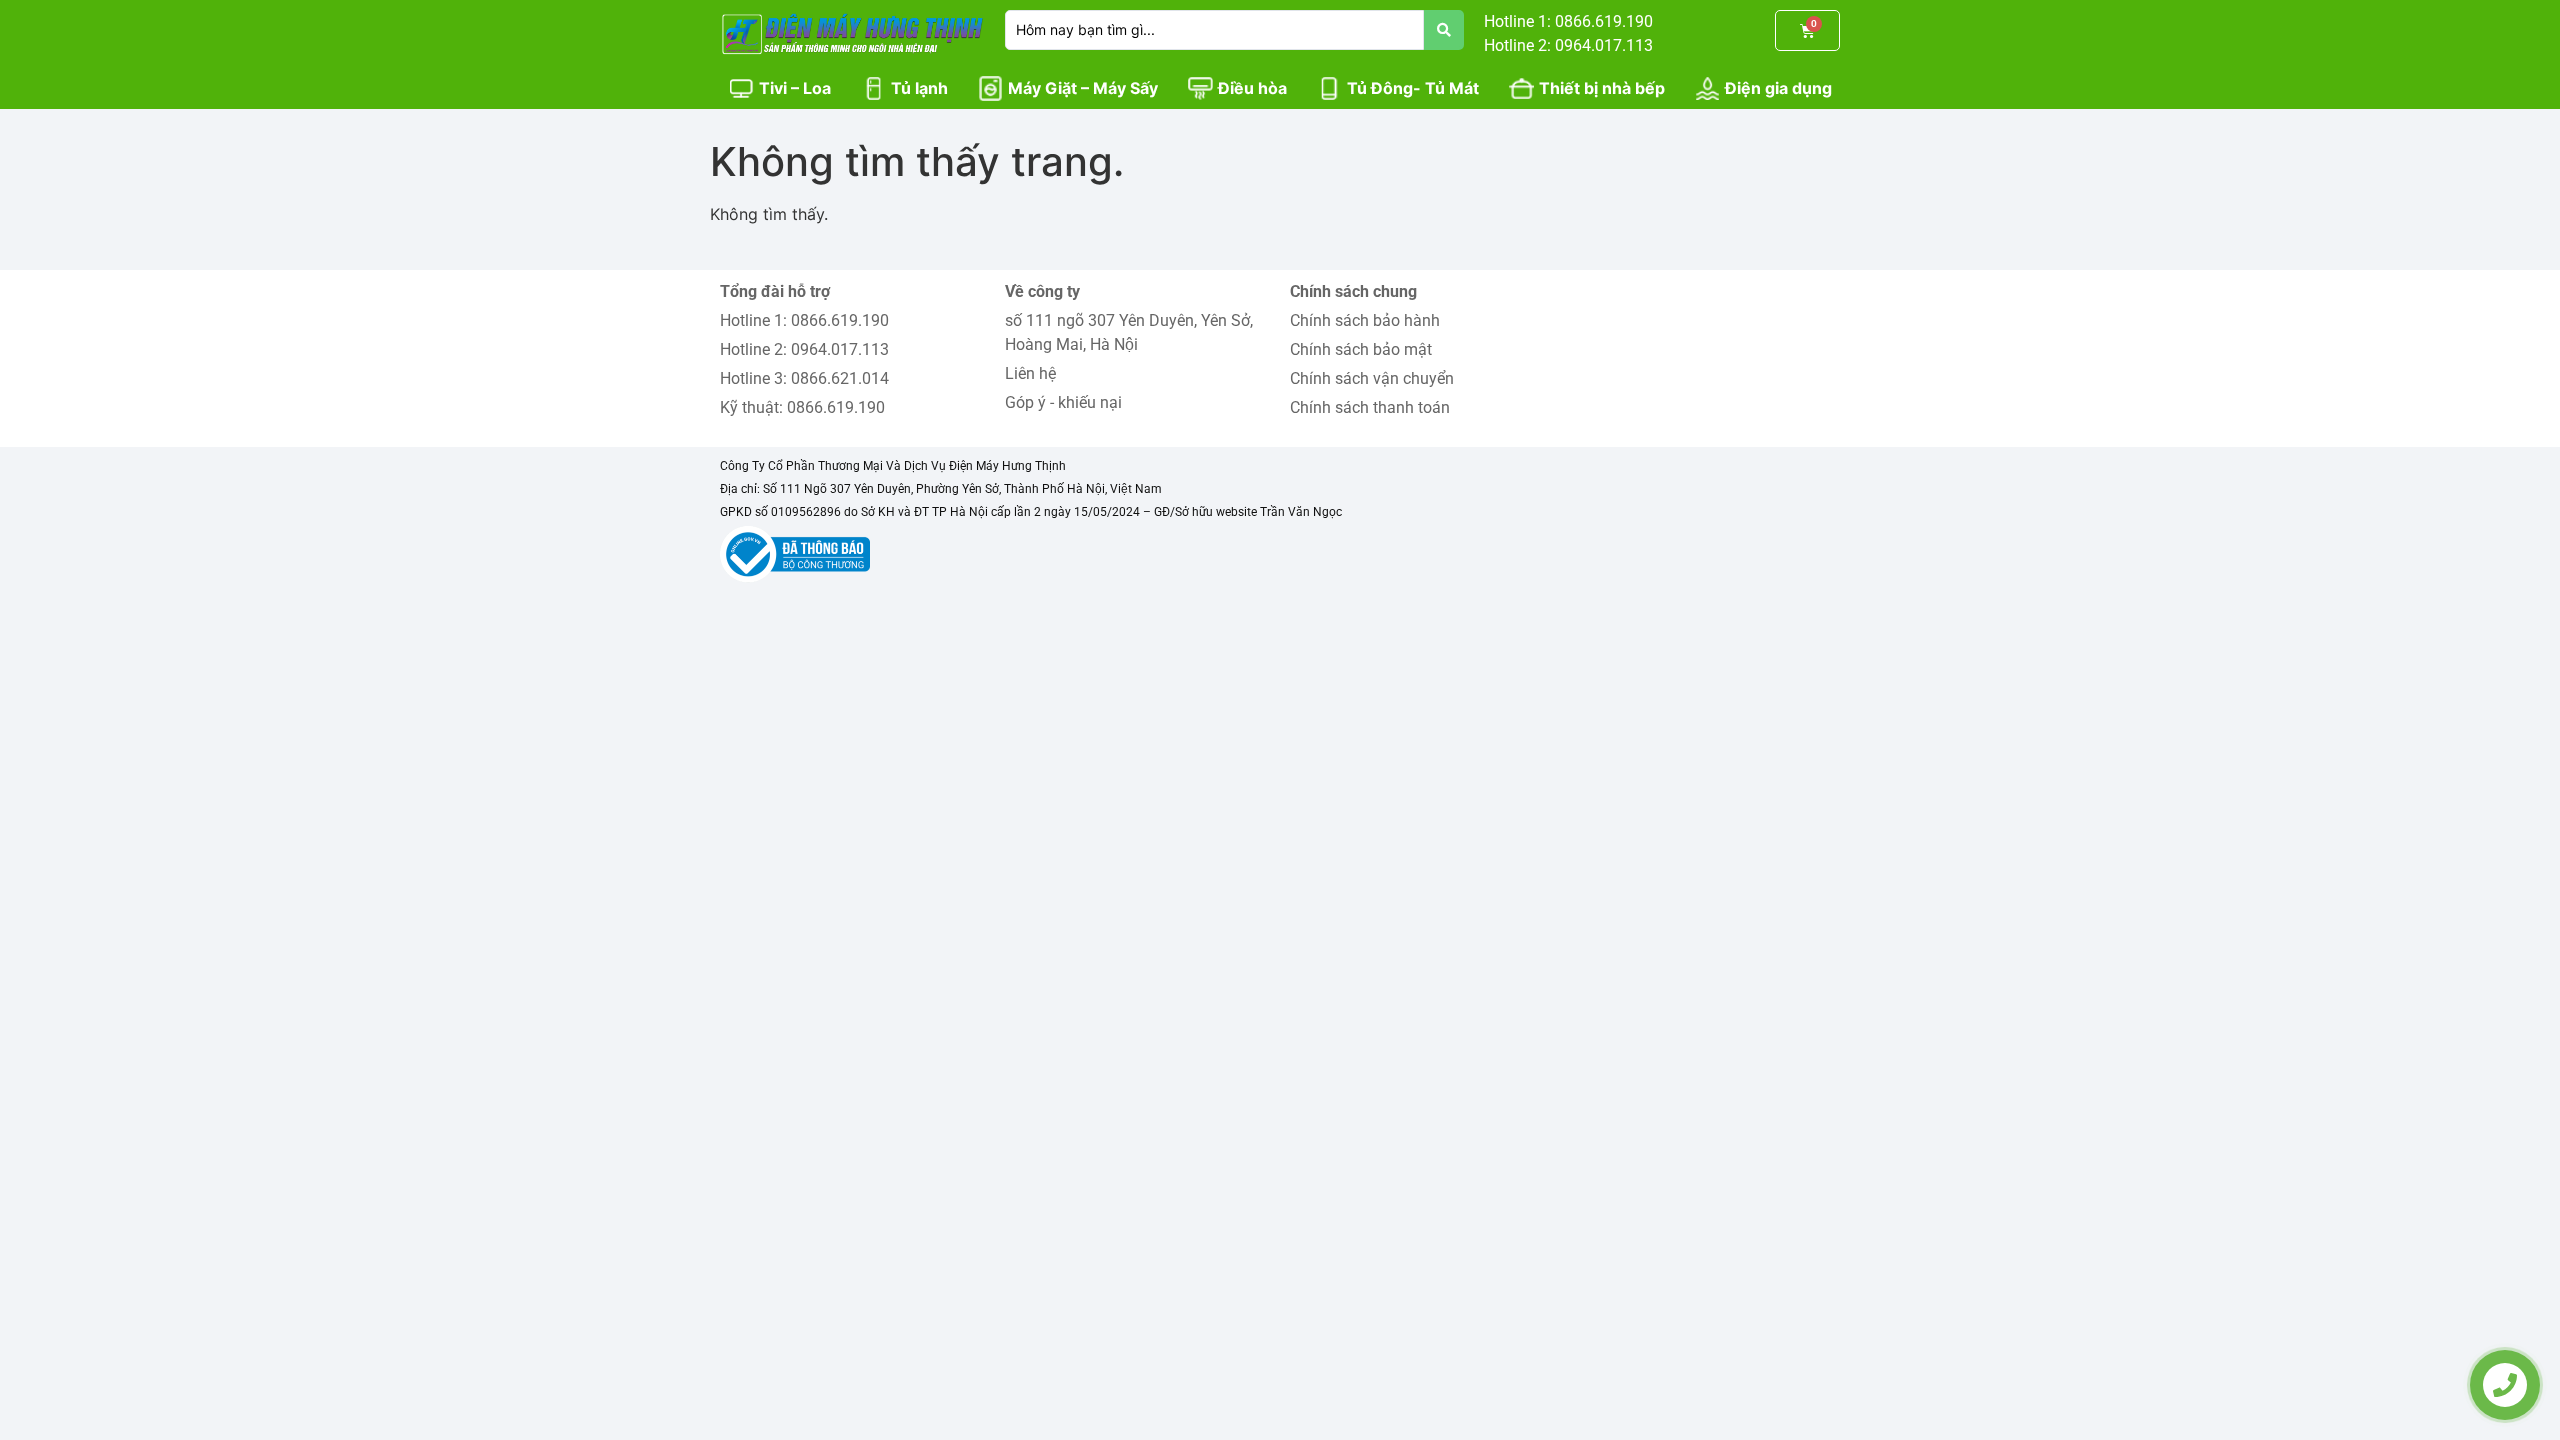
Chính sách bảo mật (1361, 349)
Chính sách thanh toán (1370, 407)
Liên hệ (1030, 373)
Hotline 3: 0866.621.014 (804, 378)
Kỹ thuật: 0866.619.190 (802, 407)
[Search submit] (1444, 30)
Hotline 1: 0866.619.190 (804, 320)
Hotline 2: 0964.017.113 (804, 349)
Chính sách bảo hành (1365, 320)
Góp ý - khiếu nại (1063, 402)
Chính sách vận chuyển (1372, 378)
